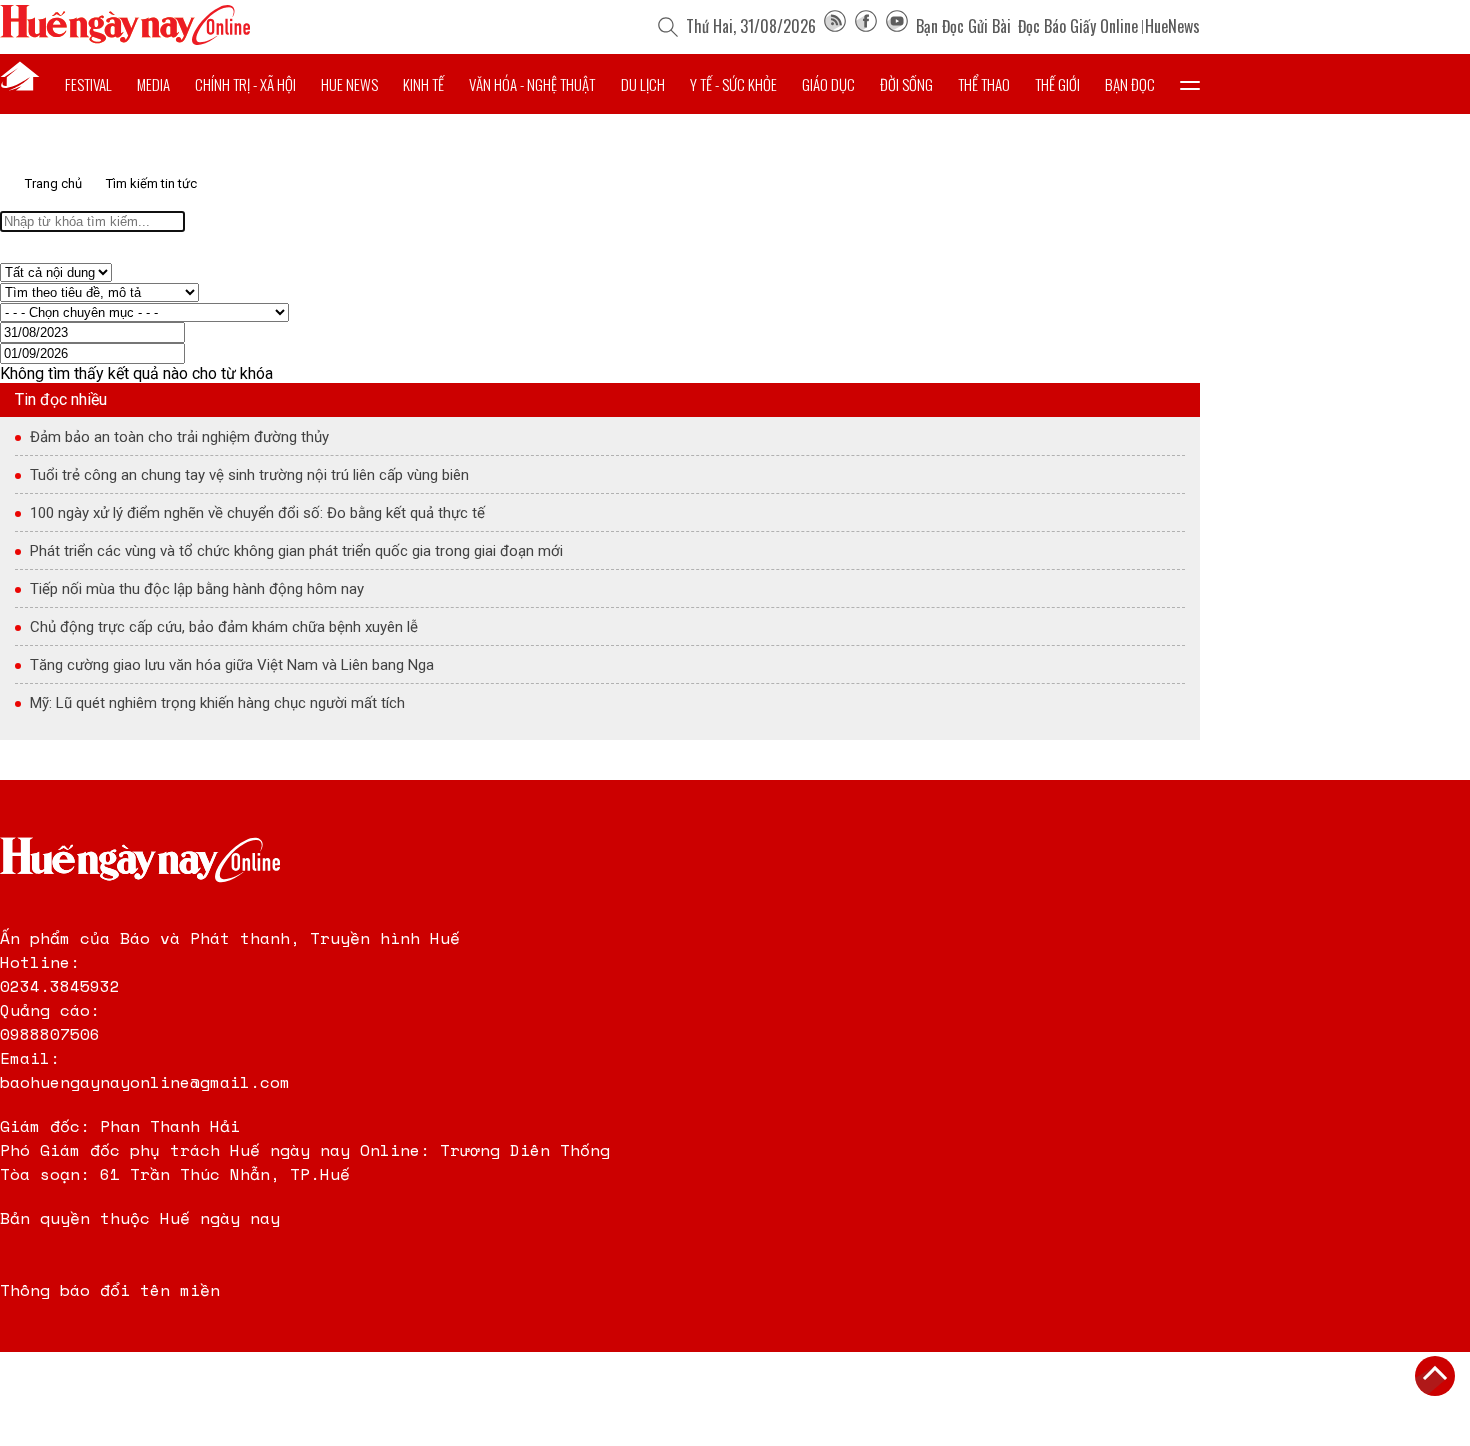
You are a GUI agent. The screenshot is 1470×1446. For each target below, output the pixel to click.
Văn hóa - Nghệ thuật (532, 84)
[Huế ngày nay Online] (125, 39)
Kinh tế (423, 84)
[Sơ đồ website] (835, 26)
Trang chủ (53, 183)
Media (153, 84)
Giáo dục (828, 84)
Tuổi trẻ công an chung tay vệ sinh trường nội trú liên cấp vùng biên (249, 475)
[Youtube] (897, 26)
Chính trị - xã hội (245, 84)
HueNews (1172, 26)
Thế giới (1057, 84)
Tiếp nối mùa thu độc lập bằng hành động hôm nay (197, 589)
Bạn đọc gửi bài (963, 26)
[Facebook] (866, 26)
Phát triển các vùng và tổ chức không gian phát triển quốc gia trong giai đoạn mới (296, 551)
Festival (88, 84)
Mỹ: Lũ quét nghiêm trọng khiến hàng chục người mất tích (217, 703)
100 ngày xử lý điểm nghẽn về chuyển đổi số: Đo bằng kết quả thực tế (257, 513)
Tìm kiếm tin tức (151, 183)
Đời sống (906, 84)
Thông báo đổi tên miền (110, 1290)
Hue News (349, 84)
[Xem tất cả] (1190, 84)
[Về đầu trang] (1435, 1376)
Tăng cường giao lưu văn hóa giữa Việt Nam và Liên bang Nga (232, 665)
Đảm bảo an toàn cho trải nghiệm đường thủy (179, 437)
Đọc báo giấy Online (1078, 26)
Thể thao (984, 84)
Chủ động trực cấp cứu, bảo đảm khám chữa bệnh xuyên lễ (224, 627)
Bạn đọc (1130, 84)
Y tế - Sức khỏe (733, 84)
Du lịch (643, 84)
